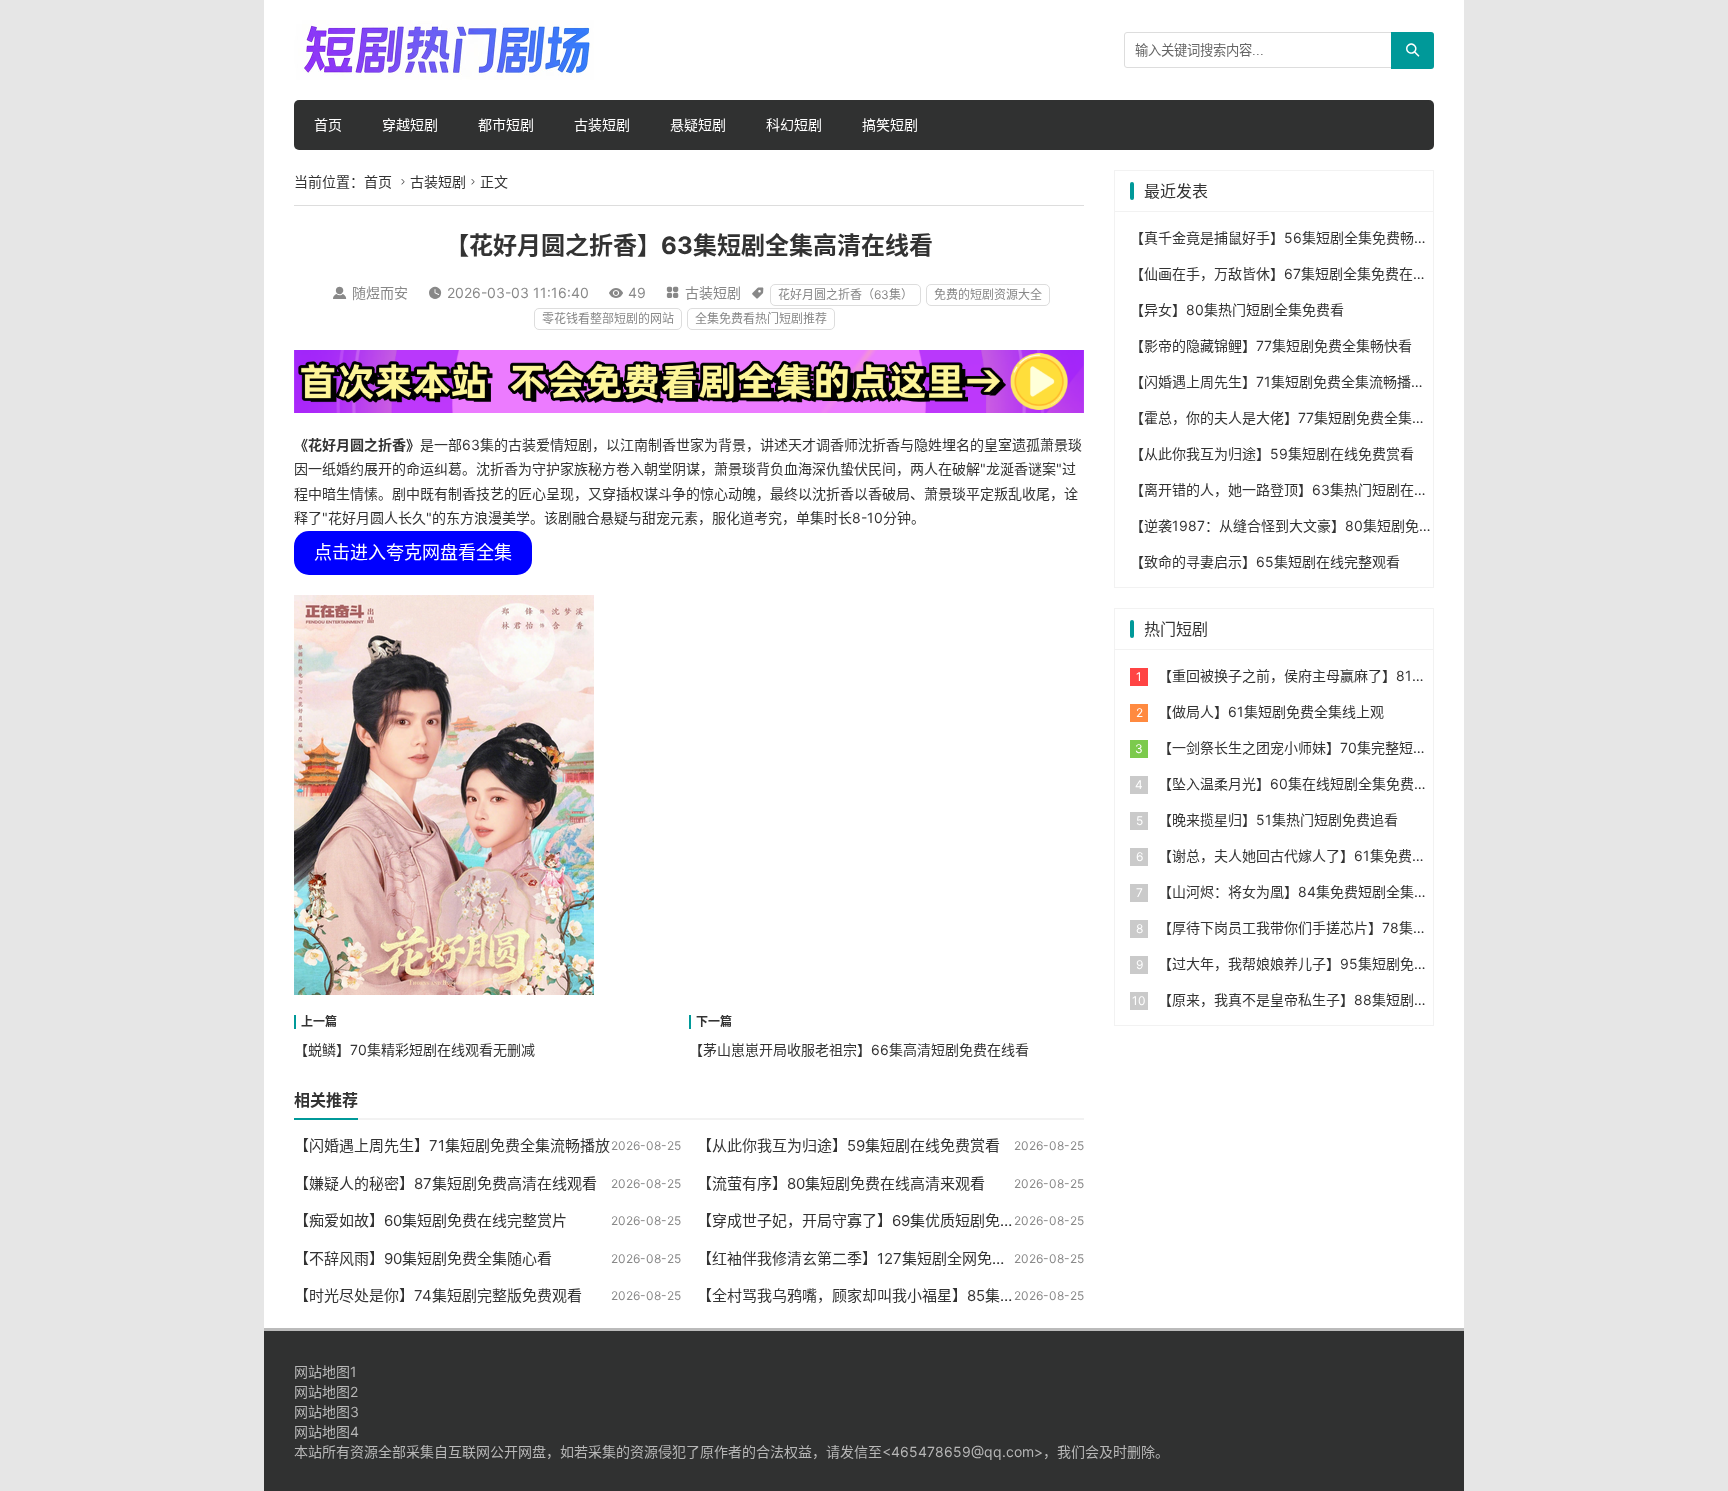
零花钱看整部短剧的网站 (608, 318)
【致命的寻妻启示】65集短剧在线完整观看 (1265, 561)
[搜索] (1412, 50)
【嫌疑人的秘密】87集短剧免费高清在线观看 (445, 1183)
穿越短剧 (410, 124)
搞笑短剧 (890, 124)
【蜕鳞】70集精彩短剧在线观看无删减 (414, 1049)
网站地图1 (325, 1371)
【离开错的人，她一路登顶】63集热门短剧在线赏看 (1293, 489)
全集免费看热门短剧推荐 (761, 318)
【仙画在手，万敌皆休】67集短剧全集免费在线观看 (1292, 273)
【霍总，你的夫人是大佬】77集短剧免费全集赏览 (1285, 417)
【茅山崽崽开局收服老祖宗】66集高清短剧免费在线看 (859, 1049)
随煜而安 (380, 292)
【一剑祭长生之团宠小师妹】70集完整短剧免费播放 (1320, 747)
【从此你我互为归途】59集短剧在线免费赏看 (848, 1145)
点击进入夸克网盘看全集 (413, 552)
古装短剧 (602, 124)
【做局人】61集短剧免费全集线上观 (1271, 711)
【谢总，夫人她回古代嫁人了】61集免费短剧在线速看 (1327, 855)
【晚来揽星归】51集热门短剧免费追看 (1278, 819)
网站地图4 (326, 1431)
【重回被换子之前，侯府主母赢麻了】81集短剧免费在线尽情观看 (1362, 675)
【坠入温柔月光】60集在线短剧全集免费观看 (1300, 783)
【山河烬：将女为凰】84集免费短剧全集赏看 (1300, 891)
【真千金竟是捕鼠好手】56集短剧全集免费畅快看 (1286, 237)
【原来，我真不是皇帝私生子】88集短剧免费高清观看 (1328, 999)
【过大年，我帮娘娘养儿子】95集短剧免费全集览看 (1321, 963)
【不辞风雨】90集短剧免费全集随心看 (423, 1258)
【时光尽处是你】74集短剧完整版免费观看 (438, 1295)
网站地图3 (326, 1411)
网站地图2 (326, 1391)
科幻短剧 (794, 124)
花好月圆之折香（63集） (845, 294)
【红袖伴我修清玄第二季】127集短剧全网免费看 (859, 1258)
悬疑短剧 (698, 124)
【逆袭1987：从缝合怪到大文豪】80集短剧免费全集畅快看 (1316, 525)
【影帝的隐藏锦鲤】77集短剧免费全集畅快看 (1271, 345)
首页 (328, 124)
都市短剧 (506, 124)
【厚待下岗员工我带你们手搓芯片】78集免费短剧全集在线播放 (1355, 927)
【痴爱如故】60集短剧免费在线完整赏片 (430, 1220)
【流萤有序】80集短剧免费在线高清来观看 (841, 1183)
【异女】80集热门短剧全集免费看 (1237, 309)
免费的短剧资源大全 (988, 294)
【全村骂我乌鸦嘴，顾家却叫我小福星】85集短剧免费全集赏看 (908, 1295)
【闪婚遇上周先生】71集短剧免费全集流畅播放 (452, 1145)
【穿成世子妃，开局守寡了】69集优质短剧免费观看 (871, 1220)
